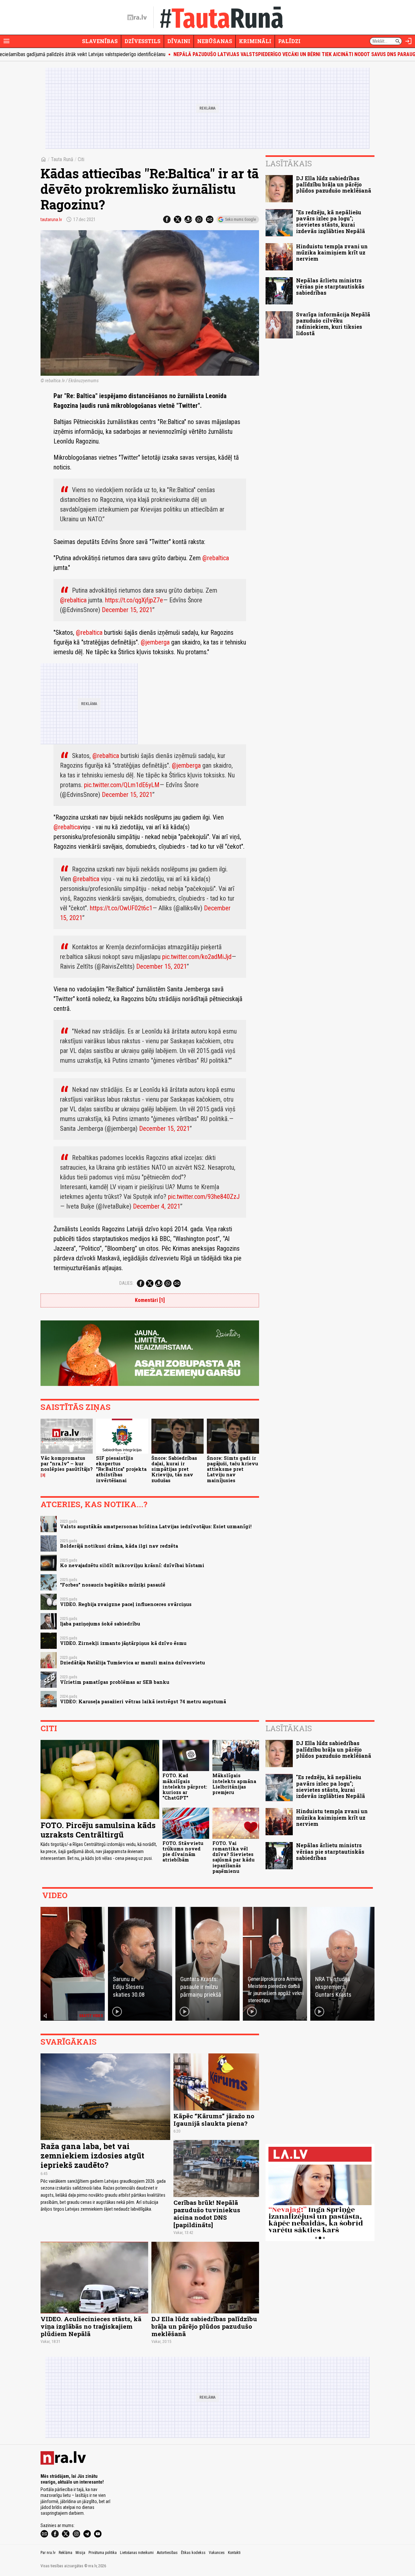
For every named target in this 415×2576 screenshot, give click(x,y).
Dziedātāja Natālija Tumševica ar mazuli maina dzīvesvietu (132, 1663)
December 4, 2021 (157, 1206)
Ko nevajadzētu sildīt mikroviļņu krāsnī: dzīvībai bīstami (132, 1565)
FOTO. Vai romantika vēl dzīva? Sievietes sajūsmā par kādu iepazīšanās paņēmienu (233, 1857)
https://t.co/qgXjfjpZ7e (134, 600)
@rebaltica (216, 558)
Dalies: (126, 1283)
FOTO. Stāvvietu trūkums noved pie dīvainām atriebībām (183, 1852)
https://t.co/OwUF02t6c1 (121, 908)
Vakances (217, 2553)
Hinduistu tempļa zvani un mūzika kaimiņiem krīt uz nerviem (332, 252)
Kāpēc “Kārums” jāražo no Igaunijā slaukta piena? (214, 2120)
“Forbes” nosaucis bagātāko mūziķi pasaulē (113, 1585)
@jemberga (156, 642)
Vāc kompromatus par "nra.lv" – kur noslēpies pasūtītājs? (67, 1464)
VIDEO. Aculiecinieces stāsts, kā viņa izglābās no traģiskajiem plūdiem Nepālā (91, 2326)
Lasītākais (289, 163)
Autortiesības (167, 2553)
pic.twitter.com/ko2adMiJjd (197, 957)
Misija (80, 2553)
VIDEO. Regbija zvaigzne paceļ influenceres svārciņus (126, 1604)
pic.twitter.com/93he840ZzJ (204, 1197)
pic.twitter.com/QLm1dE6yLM (122, 785)
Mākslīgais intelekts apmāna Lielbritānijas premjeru (234, 1784)
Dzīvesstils (142, 41)
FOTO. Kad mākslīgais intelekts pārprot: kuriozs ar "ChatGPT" (185, 1787)
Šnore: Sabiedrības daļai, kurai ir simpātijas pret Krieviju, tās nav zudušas (174, 1469)
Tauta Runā (62, 159)
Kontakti (234, 2553)
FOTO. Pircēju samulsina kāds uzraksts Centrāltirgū (98, 1830)
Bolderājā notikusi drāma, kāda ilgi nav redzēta (119, 1546)
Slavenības (100, 41)
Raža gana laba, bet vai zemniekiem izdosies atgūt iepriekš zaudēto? (92, 2156)
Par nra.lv (48, 2553)
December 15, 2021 (127, 610)
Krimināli (255, 41)
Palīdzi (289, 41)
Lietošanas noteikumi (137, 2553)
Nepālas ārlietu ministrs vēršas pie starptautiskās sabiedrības (330, 286)
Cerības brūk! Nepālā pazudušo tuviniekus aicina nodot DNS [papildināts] (207, 2214)
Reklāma (65, 2553)
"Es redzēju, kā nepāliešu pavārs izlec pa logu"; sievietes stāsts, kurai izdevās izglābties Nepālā (331, 222)
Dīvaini (179, 41)
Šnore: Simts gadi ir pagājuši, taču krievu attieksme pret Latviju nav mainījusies (232, 1469)
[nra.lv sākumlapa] (137, 18)
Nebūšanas (215, 41)
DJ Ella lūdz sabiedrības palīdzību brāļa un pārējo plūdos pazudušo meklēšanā (334, 184)
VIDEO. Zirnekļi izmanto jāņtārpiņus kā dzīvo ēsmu (123, 1643)
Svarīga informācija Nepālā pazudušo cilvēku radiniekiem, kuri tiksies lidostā (333, 324)
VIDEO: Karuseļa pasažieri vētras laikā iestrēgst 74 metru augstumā (143, 1702)
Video (55, 1895)
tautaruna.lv (51, 219)
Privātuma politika (103, 2553)
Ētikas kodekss (193, 2553)
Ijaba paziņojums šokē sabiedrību (100, 1624)
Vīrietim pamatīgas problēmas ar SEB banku (115, 1682)
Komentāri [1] (150, 1300)
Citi (81, 159)
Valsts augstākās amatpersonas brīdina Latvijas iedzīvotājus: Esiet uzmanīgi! (156, 1526)
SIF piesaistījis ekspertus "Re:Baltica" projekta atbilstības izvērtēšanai (121, 1469)
